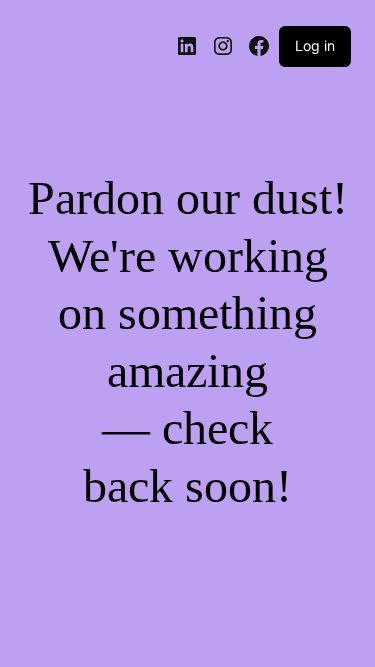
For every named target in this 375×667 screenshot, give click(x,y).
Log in (315, 45)
